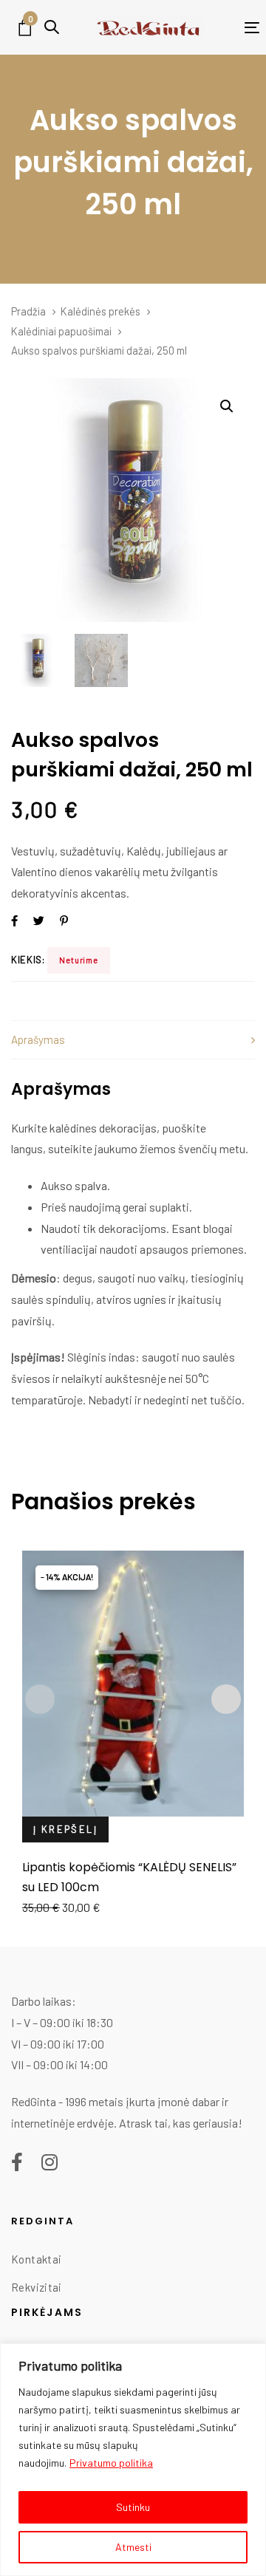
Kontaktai (36, 2259)
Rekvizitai (37, 2287)
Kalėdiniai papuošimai (61, 331)
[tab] (133, 1040)
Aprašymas (38, 1039)
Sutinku (133, 2507)
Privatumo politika (111, 2463)
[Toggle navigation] (232, 28)
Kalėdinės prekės (100, 311)
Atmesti (133, 2547)
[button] (52, 27)
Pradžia (28, 311)
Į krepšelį (65, 1829)
